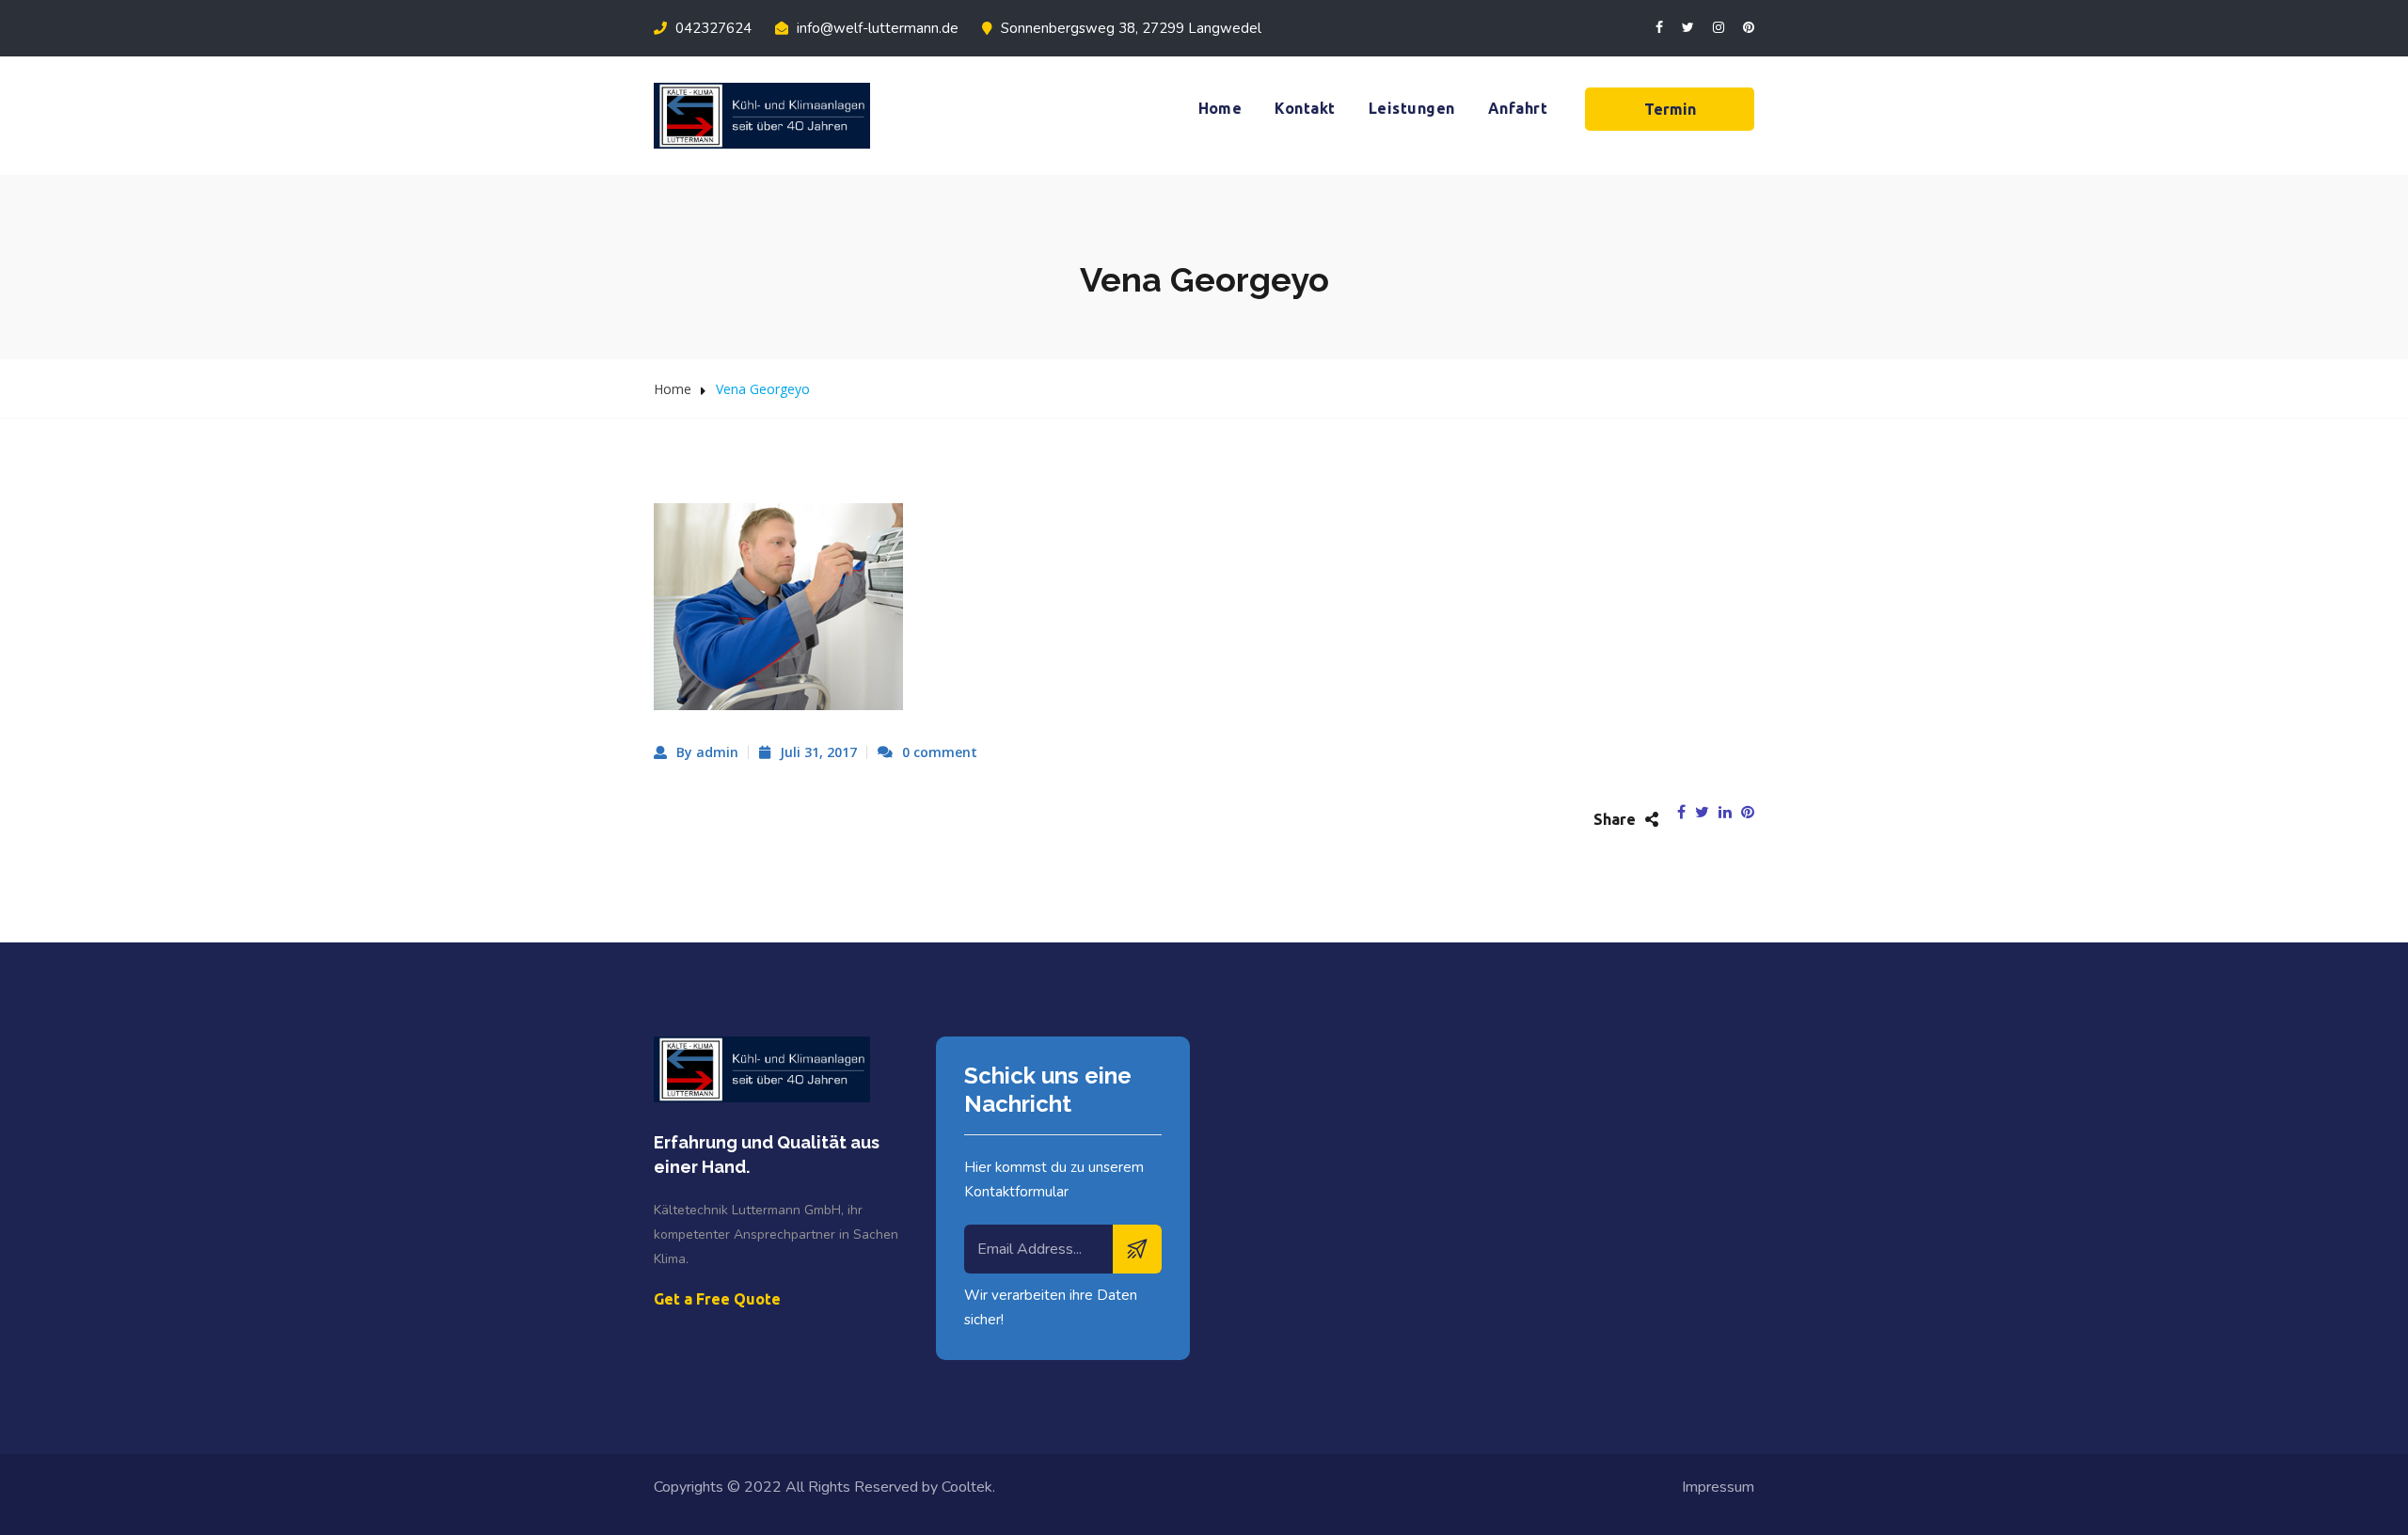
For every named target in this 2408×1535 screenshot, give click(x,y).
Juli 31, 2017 (818, 752)
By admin (707, 752)
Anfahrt (1518, 108)
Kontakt (1305, 108)
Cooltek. (968, 1487)
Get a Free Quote (717, 1299)
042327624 (712, 28)
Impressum (1718, 1487)
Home (1220, 108)
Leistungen (1412, 108)
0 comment (940, 752)
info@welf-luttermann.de (876, 28)
